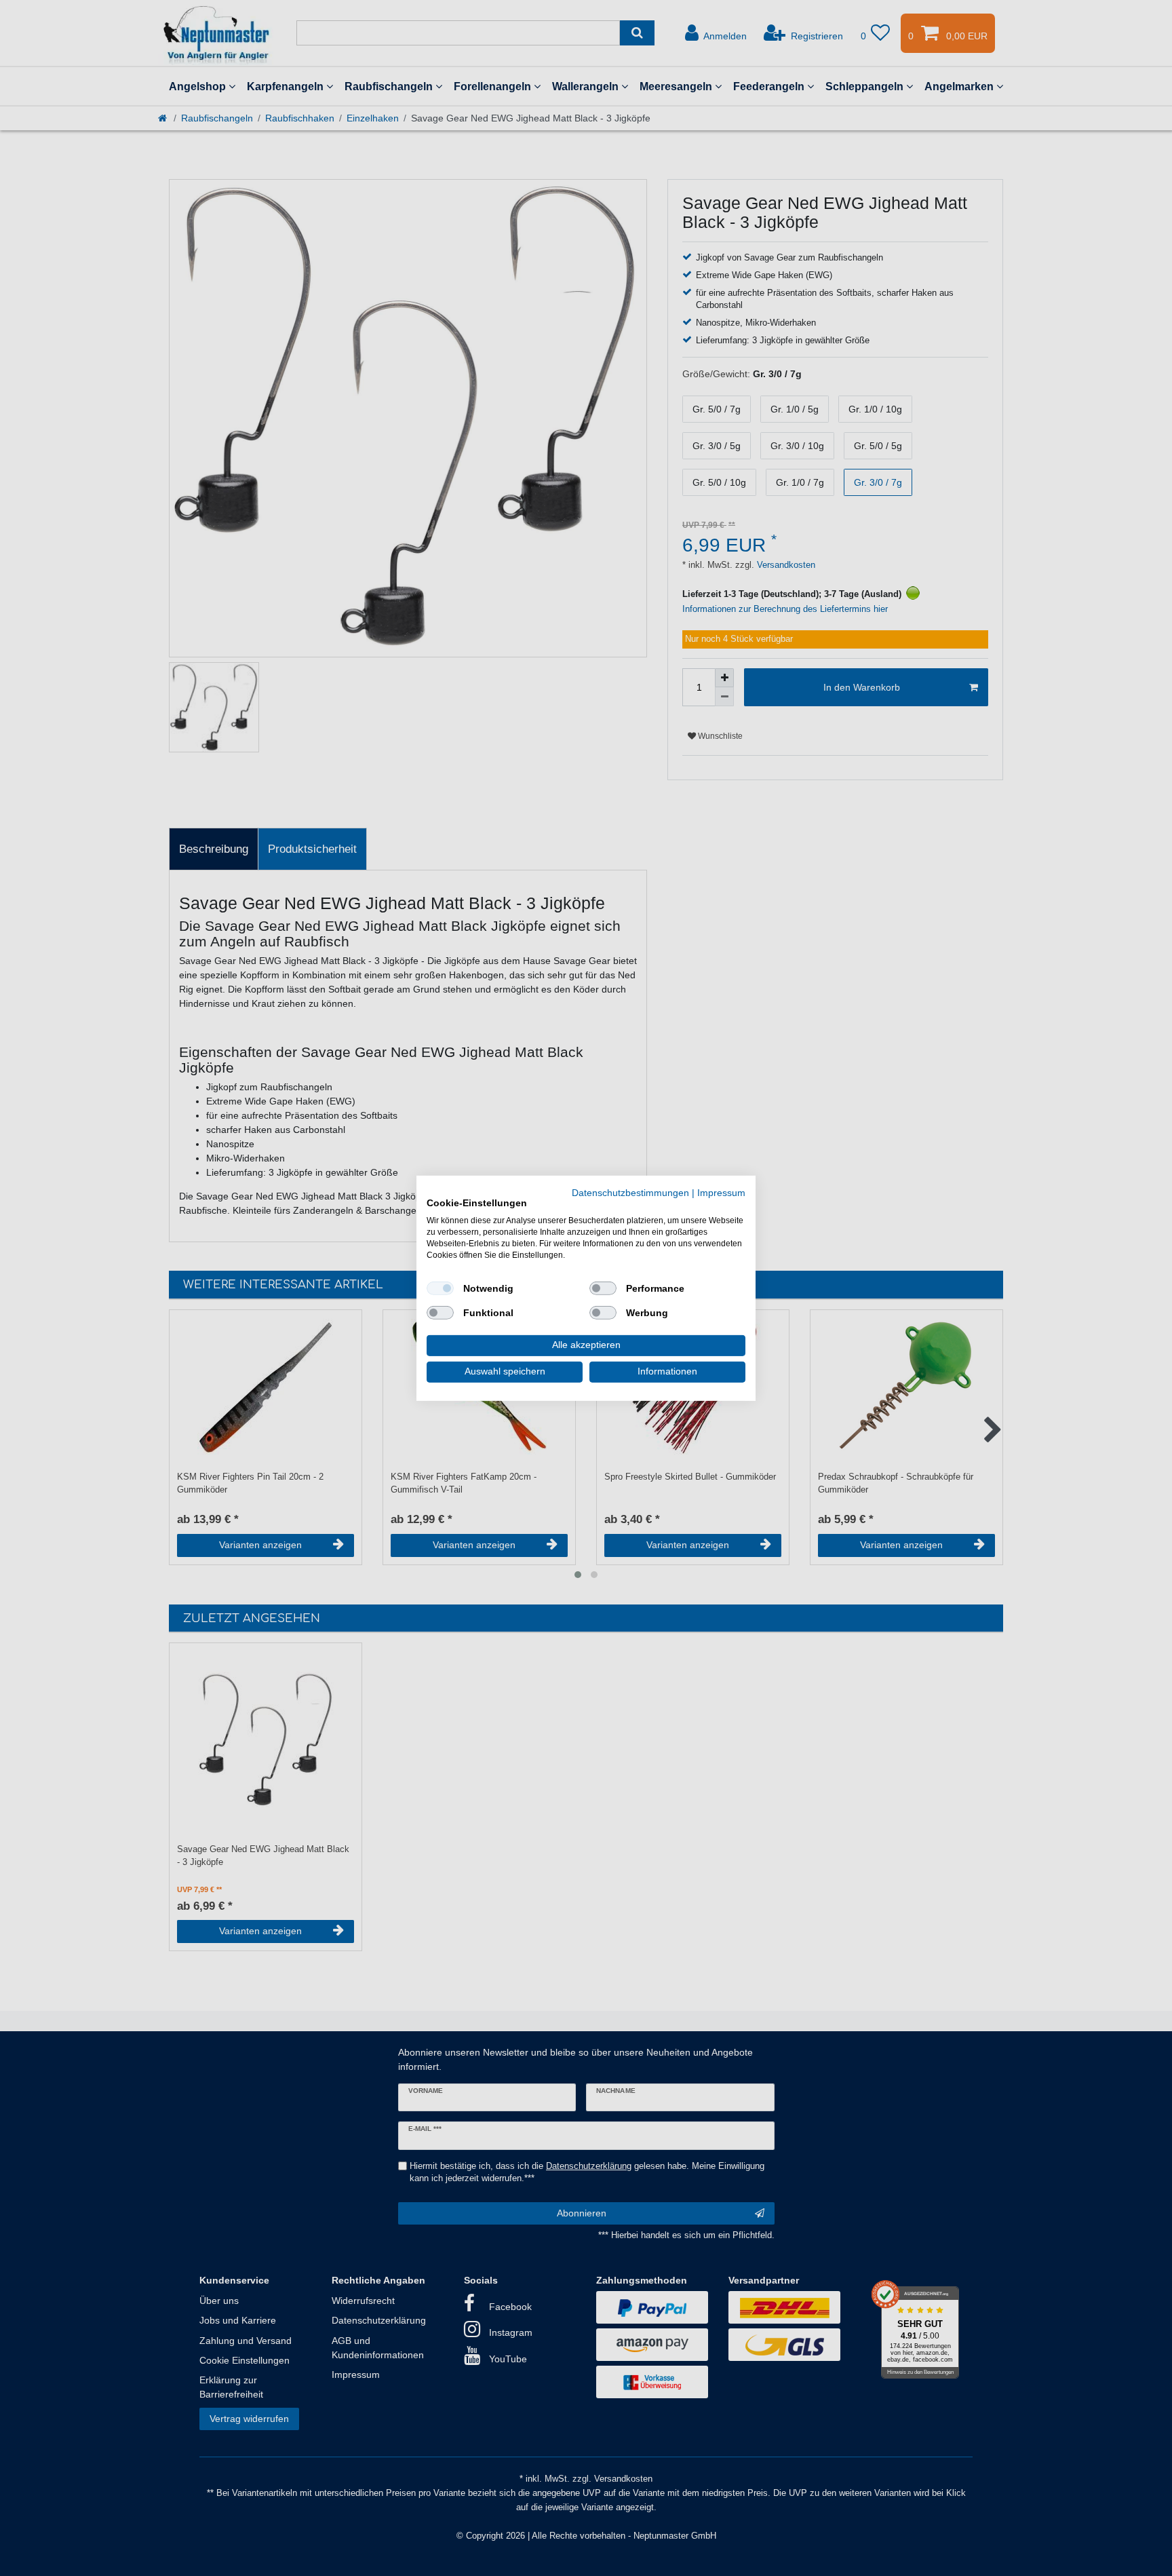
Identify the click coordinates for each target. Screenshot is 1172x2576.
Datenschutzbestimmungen (630, 1192)
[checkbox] (440, 1288)
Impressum (721, 1192)
